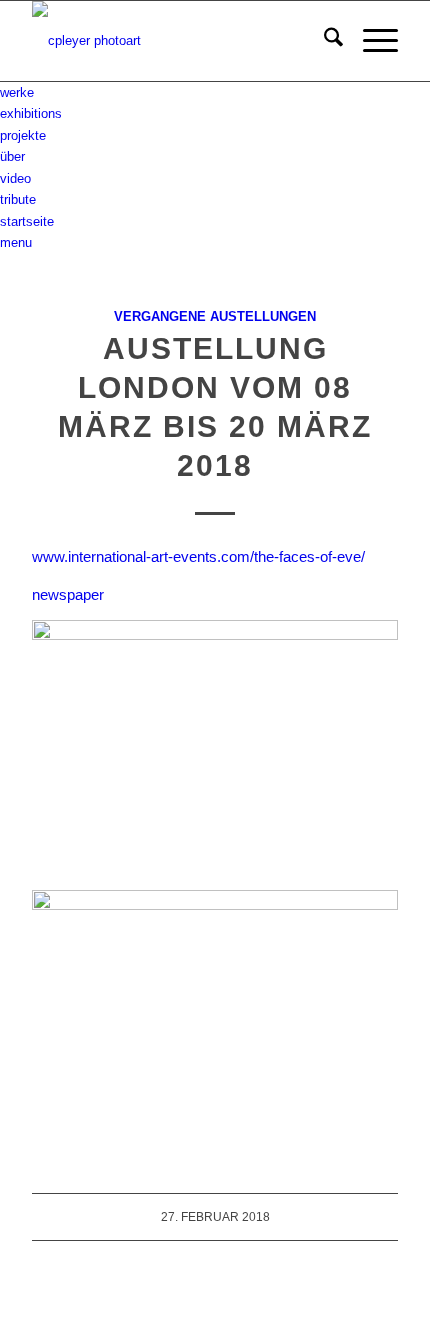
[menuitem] (323, 41)
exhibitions (31, 113)
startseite (27, 221)
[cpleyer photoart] (178, 41)
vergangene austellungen (215, 316)
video (15, 178)
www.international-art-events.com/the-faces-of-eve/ (198, 556)
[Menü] (370, 41)
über (12, 156)
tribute (18, 199)
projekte (23, 135)
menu (16, 242)
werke (17, 92)
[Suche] (323, 41)
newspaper (68, 594)
